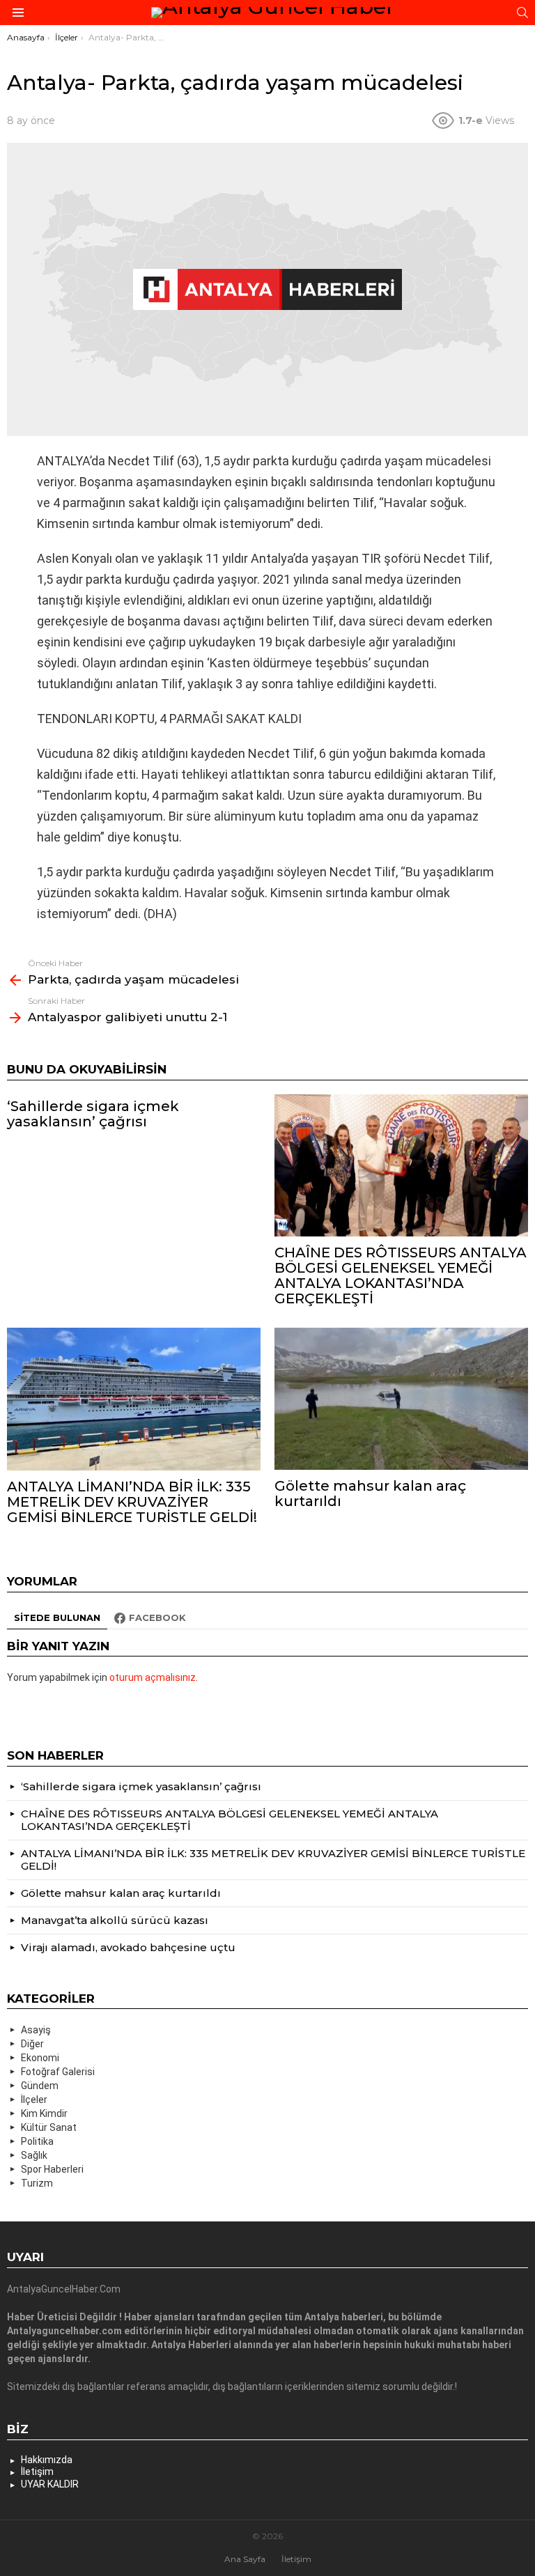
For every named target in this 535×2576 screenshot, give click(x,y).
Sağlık (34, 2155)
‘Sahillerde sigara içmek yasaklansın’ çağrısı (93, 1114)
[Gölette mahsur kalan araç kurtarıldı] (401, 1399)
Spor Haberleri (52, 2169)
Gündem (40, 2086)
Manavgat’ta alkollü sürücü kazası (115, 1920)
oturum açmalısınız (153, 1677)
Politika (37, 2141)
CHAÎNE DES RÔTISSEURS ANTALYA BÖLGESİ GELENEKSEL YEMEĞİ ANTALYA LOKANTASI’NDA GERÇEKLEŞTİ (401, 1275)
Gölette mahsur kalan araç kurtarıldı (370, 1493)
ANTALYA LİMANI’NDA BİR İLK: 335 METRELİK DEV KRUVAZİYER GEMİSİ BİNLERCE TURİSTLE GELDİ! (132, 1502)
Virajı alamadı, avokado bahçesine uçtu (128, 1947)
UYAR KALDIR (50, 2484)
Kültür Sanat (49, 2127)
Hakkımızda (47, 2460)
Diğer (32, 2044)
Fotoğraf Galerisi (58, 2072)
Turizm (37, 2183)
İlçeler (34, 2100)
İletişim (37, 2472)
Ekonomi (40, 2058)
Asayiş (36, 2030)
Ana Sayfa (245, 2559)
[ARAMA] (522, 13)
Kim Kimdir (44, 2113)
